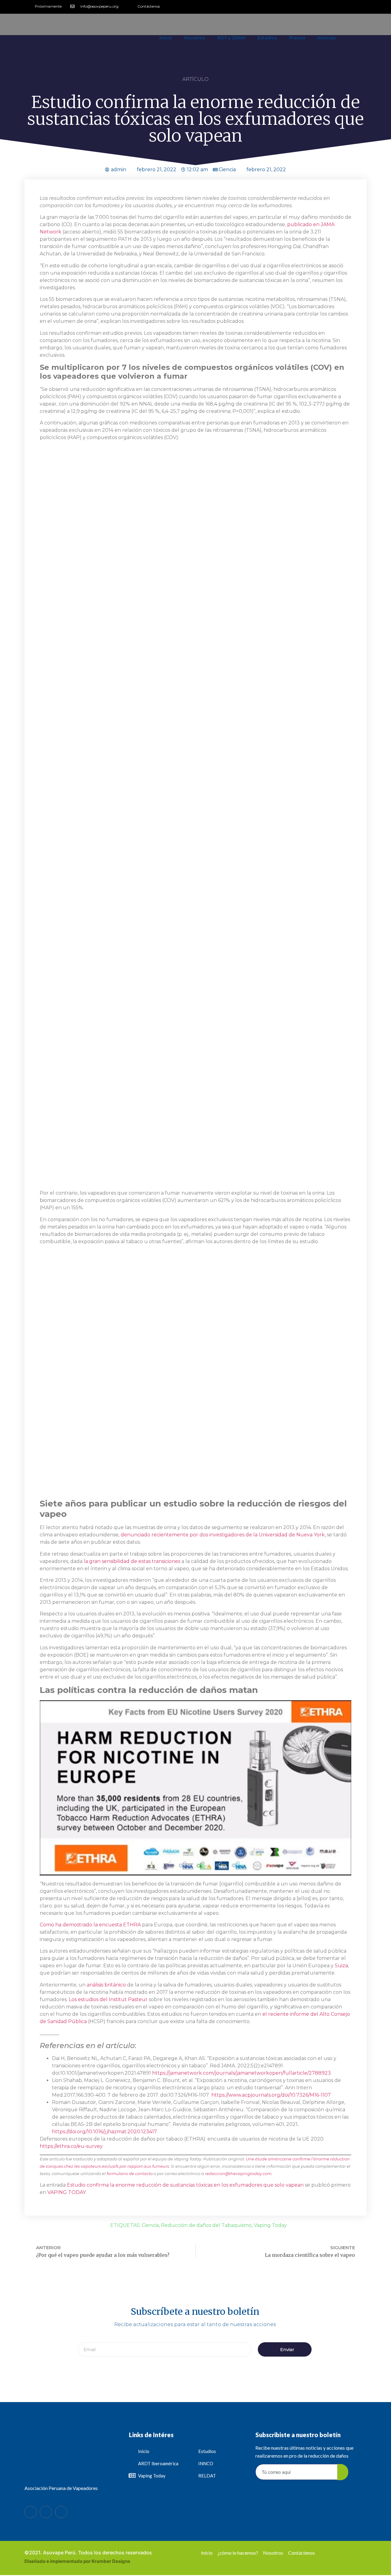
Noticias (327, 38)
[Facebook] (31, 2512)
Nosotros (195, 38)
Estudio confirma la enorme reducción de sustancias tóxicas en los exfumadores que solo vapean (185, 2185)
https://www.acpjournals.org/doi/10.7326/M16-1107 (271, 2095)
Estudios (267, 38)
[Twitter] (352, 6)
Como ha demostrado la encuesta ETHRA (90, 1925)
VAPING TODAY (66, 2192)
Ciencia (227, 170)
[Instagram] (362, 6)
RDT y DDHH (231, 38)
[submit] (343, 2472)
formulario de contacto (130, 2174)
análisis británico (106, 1985)
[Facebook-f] (342, 6)
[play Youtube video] (195, 1788)
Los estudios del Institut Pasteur (108, 1999)
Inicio (166, 38)
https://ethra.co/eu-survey (71, 2146)
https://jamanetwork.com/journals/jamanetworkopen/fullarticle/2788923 (241, 2073)
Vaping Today (270, 2225)
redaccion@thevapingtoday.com (238, 2174)
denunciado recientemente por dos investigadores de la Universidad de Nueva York (222, 1535)
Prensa (297, 38)
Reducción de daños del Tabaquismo (206, 2225)
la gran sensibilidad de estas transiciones (131, 1561)
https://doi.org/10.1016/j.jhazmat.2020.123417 (104, 2132)
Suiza (341, 1966)
